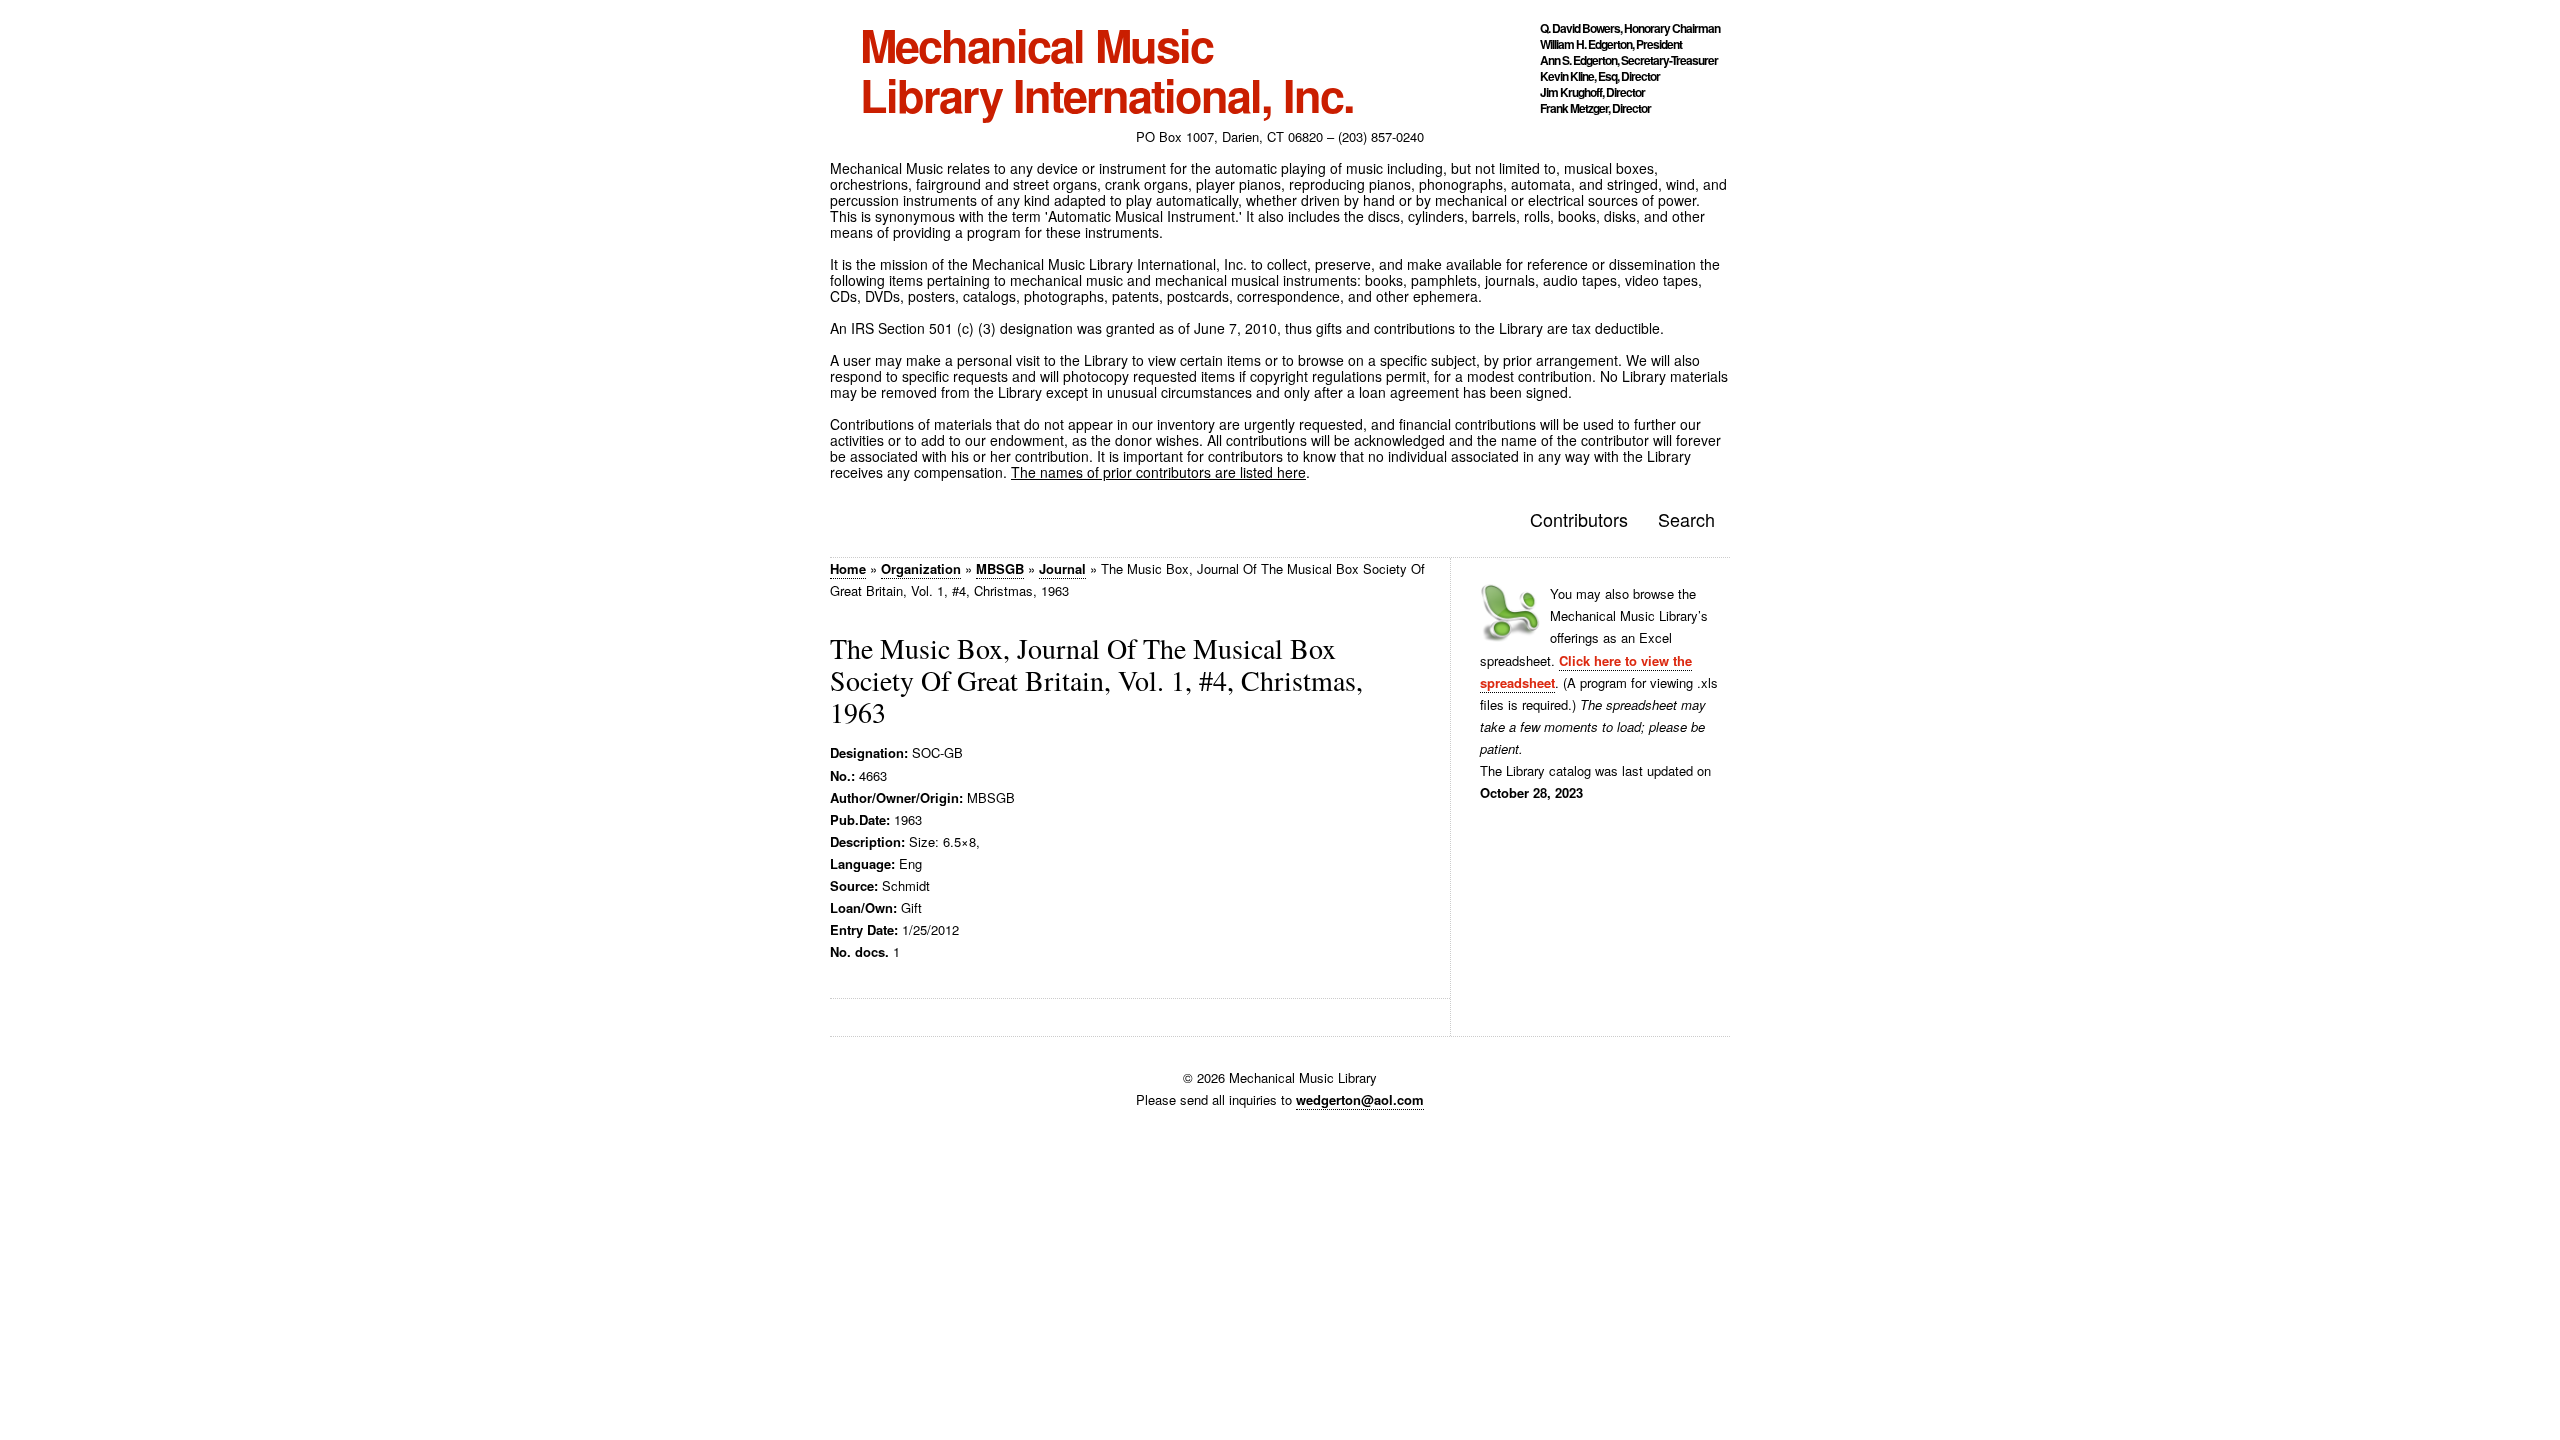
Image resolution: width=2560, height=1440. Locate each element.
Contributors (1579, 519)
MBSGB (1000, 568)
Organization (921, 568)
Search (1686, 519)
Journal (1062, 568)
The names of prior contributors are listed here (1158, 472)
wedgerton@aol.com (1360, 1099)
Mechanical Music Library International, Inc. (1107, 70)
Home (848, 568)
